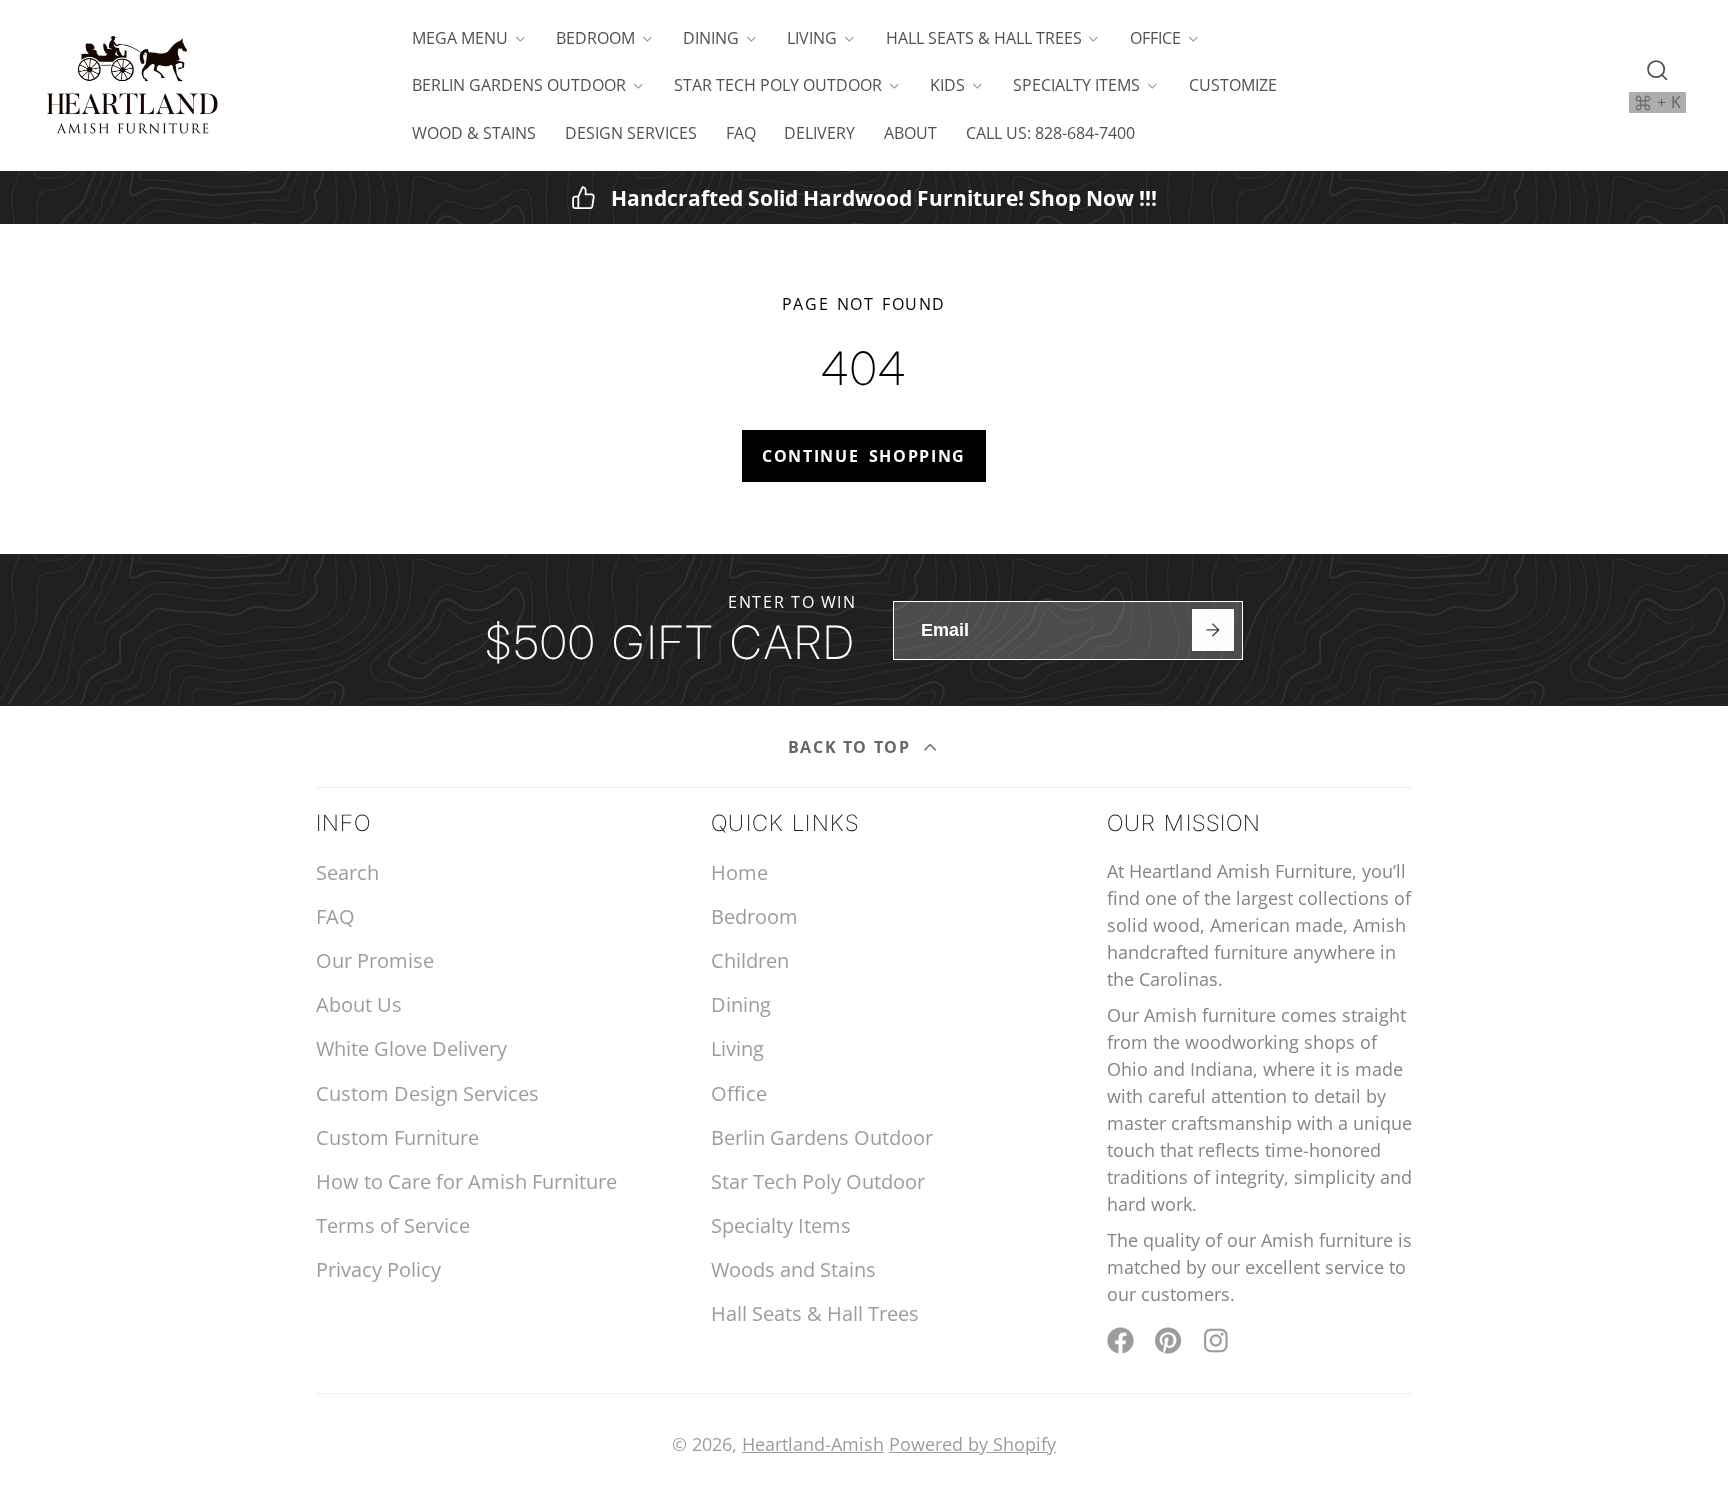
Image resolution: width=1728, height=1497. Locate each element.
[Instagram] (1217, 1340)
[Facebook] (1120, 1340)
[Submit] (1212, 629)
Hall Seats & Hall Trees (984, 38)
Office (1155, 38)
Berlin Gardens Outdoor (519, 85)
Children (750, 960)
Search (347, 872)
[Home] (132, 85)
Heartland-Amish (813, 1444)
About (910, 133)
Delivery (819, 133)
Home (739, 872)
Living (812, 38)
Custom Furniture (397, 1137)
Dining (711, 38)
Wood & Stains (474, 133)
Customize (1233, 85)
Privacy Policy (378, 1269)
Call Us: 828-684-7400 (1050, 133)
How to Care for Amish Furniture (466, 1181)
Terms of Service (393, 1225)
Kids (947, 85)
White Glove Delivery (411, 1048)
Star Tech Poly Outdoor (778, 85)
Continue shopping (864, 456)
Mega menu (460, 38)
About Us (359, 1004)
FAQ (741, 133)
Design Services (631, 133)
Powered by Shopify (972, 1444)
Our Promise (375, 960)
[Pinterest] (1168, 1340)
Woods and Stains (793, 1269)
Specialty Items (1076, 85)
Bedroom (595, 38)
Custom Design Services (427, 1093)
